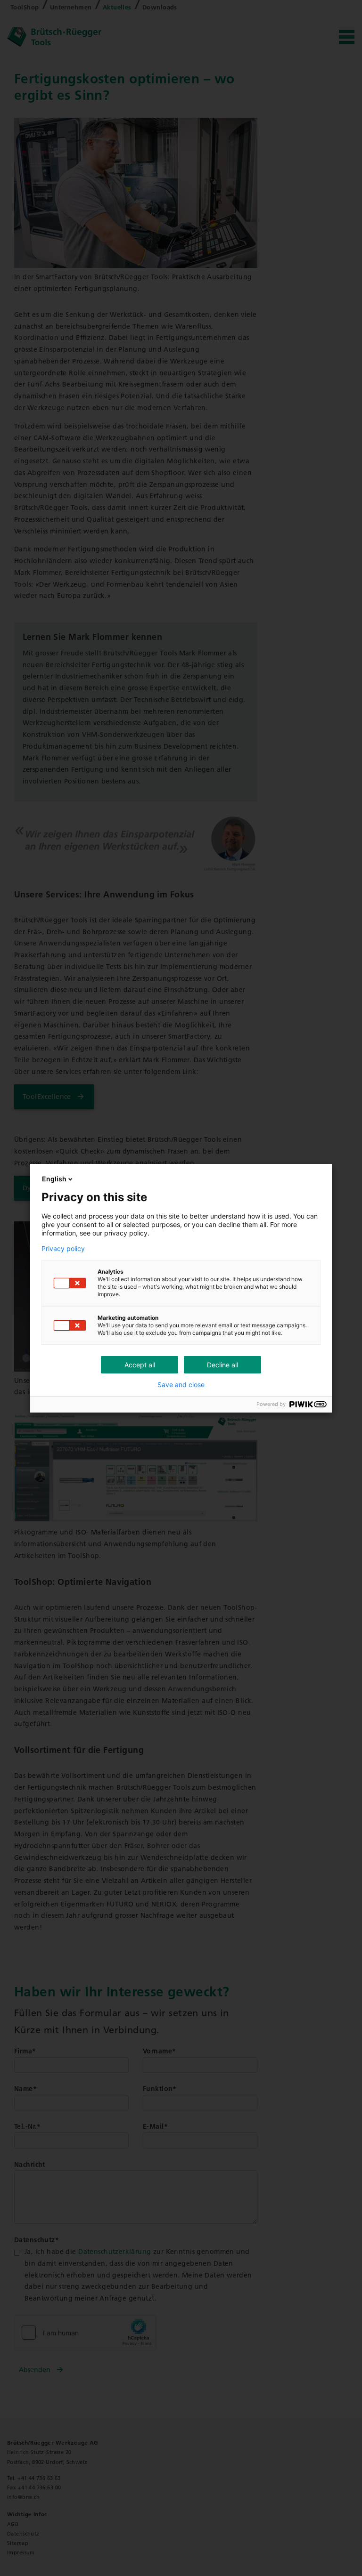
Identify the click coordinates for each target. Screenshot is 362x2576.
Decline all (222, 1365)
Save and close (181, 1385)
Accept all (140, 1365)
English (54, 1179)
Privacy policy (63, 1249)
